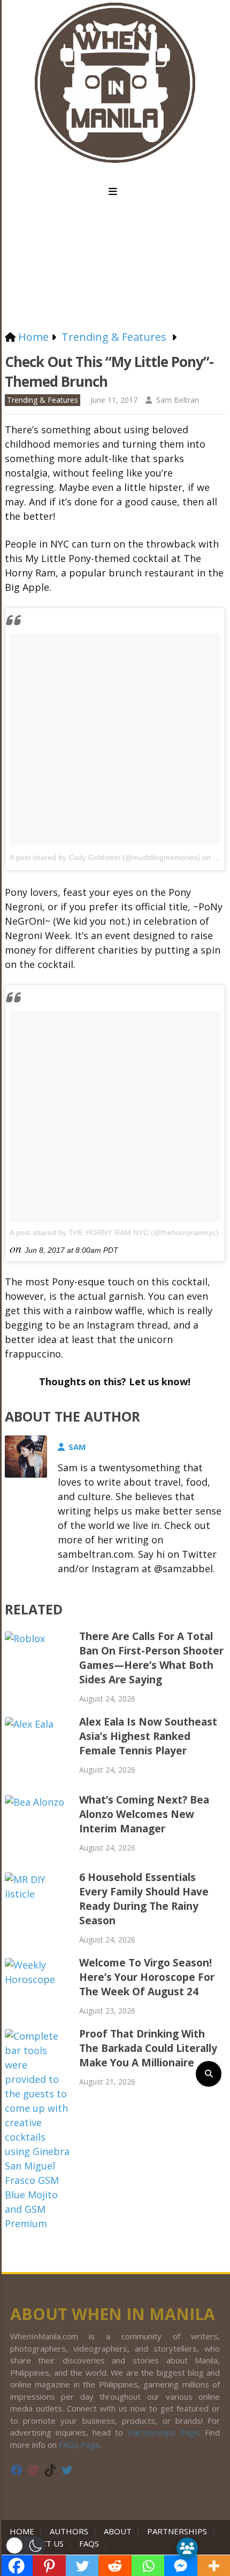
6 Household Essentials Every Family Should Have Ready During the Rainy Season (144, 1899)
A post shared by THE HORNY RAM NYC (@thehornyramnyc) (114, 1232)
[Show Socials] (187, 2548)
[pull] (115, 192)
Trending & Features (43, 400)
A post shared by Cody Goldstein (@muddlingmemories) (105, 857)
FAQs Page (79, 2445)
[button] (25, 2546)
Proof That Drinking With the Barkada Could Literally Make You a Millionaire (148, 2048)
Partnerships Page (163, 2432)
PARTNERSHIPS (177, 2531)
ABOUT (118, 2531)
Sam (77, 1447)
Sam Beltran (178, 400)
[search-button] (209, 2074)
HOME (24, 2531)
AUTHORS (69, 2531)
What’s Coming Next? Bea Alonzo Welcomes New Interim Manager (144, 1814)
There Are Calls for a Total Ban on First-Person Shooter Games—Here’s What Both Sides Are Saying (151, 1658)
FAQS (89, 2543)
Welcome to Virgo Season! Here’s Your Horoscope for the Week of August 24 (147, 1977)
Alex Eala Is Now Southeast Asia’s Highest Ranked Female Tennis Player (148, 1736)
